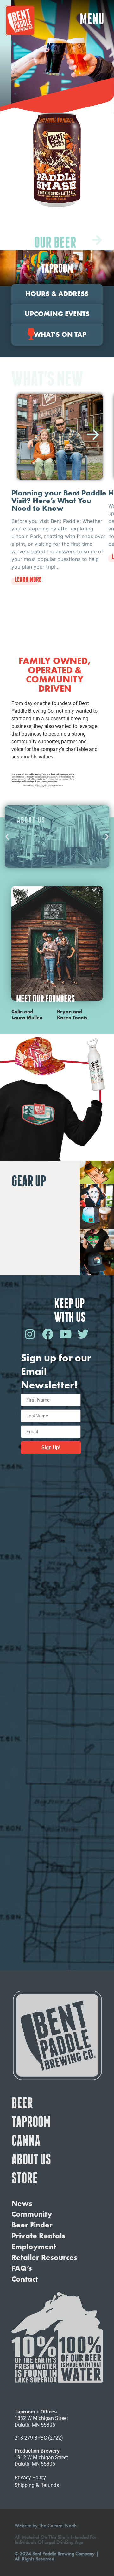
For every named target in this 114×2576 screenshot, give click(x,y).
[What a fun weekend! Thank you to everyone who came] (57, 1881)
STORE (25, 2178)
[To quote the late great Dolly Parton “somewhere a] (57, 1772)
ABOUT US (31, 2159)
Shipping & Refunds (37, 2485)
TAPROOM (31, 2122)
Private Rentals (38, 2236)
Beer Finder (32, 2225)
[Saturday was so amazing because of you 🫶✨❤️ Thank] (57, 1500)
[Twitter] (83, 1334)
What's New (47, 379)
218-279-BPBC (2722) (39, 2438)
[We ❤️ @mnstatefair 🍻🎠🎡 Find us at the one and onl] (57, 1608)
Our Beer (55, 242)
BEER (22, 2103)
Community (32, 2214)
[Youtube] (65, 1334)
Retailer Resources (44, 2257)
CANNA (26, 2140)
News (22, 2203)
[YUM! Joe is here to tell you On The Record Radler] (57, 1826)
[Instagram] (30, 1334)
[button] (92, 19)
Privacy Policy (30, 2478)
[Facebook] (47, 1334)
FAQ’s (22, 2268)
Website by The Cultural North (46, 2526)
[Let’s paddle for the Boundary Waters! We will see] (57, 1717)
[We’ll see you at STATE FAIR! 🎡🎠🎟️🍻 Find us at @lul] (57, 1663)
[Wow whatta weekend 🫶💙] (57, 1554)
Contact (25, 2279)
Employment (34, 2247)
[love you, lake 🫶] (57, 1935)
